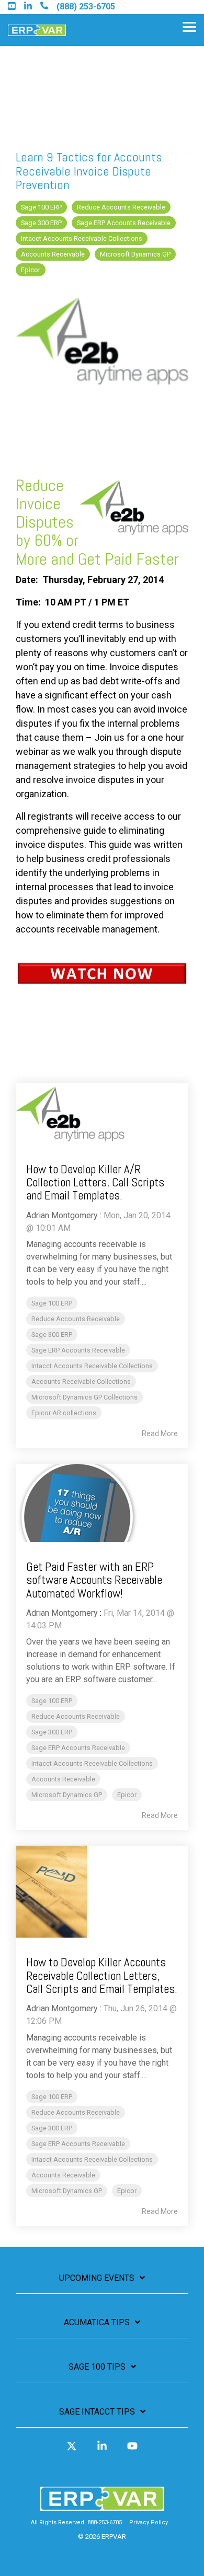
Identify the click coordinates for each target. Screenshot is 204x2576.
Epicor (31, 270)
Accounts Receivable (53, 254)
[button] (189, 26)
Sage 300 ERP (41, 223)
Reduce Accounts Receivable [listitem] (76, 1319)
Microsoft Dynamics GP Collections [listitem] (84, 1397)
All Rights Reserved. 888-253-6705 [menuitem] (76, 2522)
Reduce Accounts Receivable (121, 207)
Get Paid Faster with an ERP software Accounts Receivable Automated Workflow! (94, 1580)
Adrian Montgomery (62, 1215)
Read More (160, 1433)
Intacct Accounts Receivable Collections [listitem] (92, 1366)
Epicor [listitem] (127, 1795)
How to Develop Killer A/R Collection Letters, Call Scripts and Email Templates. (95, 1182)
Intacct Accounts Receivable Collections (82, 238)
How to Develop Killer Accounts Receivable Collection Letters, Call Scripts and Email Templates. (102, 1975)
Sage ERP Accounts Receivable (124, 223)
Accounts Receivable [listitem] (63, 1779)
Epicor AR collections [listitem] (64, 1413)
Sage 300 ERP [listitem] (52, 1334)
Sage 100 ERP (41, 207)
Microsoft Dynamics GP (135, 254)
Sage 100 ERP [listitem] (52, 1303)
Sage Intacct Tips (97, 2412)
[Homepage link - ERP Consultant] (102, 2506)
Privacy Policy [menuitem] (149, 2522)
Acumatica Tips (97, 2322)
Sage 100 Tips (97, 2367)
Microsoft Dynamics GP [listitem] (67, 1795)
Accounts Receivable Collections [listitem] (81, 1382)
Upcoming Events (97, 2278)
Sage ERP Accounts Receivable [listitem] (78, 1350)
